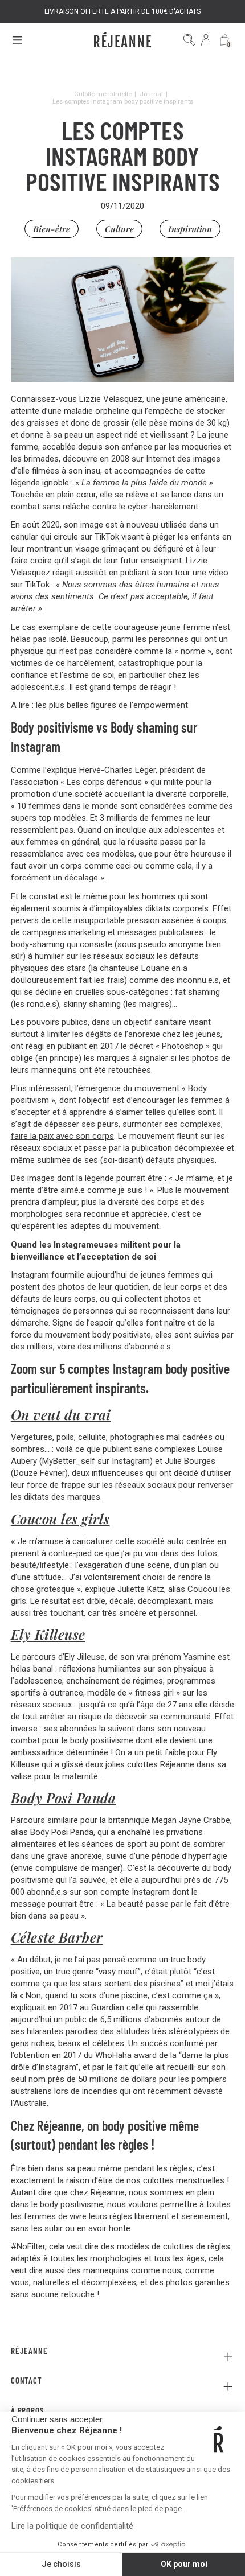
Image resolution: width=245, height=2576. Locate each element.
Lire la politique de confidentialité (72, 2526)
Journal (151, 94)
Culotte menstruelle (103, 94)
